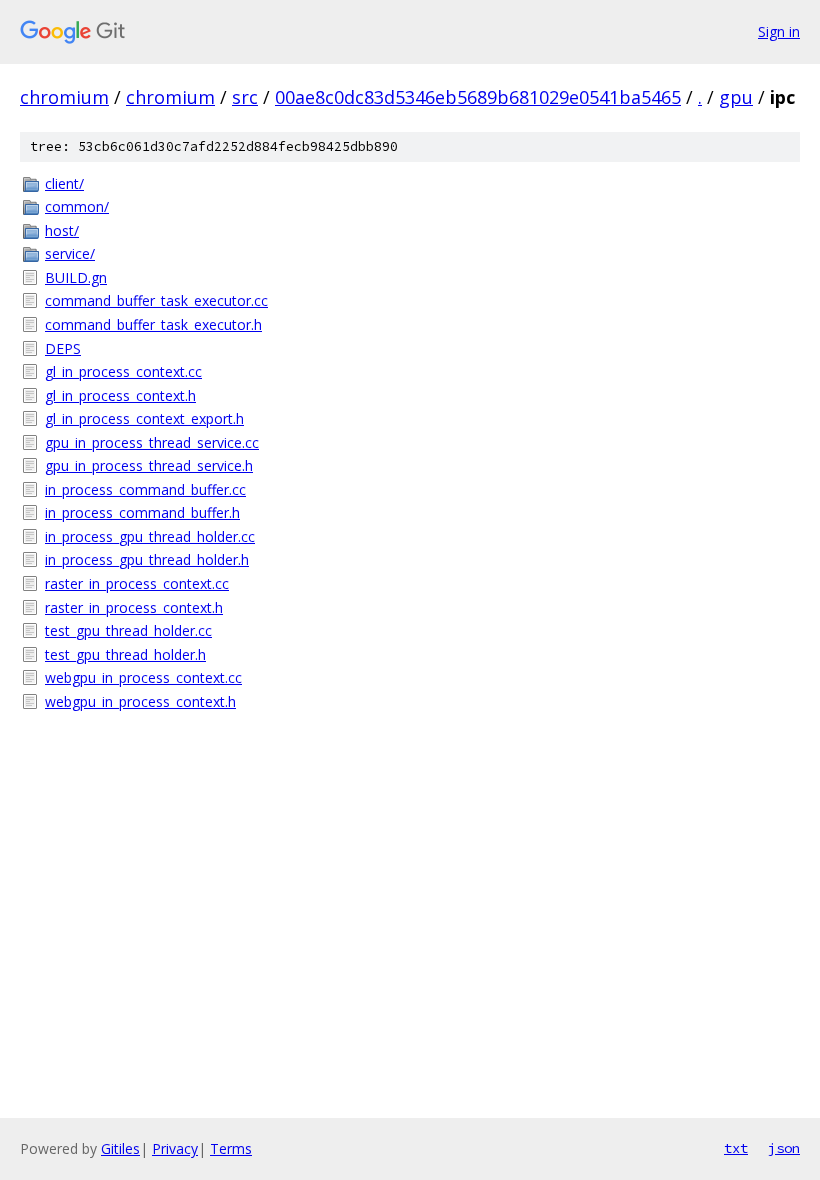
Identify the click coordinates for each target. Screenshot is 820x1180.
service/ (70, 253)
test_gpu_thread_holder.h (125, 654)
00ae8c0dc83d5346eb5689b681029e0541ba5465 (478, 97)
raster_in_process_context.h (134, 607)
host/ (62, 230)
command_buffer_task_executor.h (153, 324)
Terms (231, 1148)
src (245, 97)
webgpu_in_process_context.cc (143, 677)
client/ (64, 183)
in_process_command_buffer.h (142, 512)
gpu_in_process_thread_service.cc (152, 442)
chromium (64, 97)
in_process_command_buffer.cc (145, 489)
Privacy (175, 1148)
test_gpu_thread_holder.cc (128, 630)
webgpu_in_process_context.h (140, 701)
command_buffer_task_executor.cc (156, 300)
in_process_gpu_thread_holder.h (147, 559)
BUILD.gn (76, 277)
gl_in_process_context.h (120, 395)
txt (736, 1148)
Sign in (779, 31)
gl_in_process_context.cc (123, 371)
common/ (77, 206)
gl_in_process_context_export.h (144, 418)
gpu (736, 97)
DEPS (63, 348)
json (784, 1148)
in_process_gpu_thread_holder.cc (150, 536)
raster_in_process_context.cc (137, 583)
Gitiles (120, 1148)
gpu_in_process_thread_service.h (149, 465)
